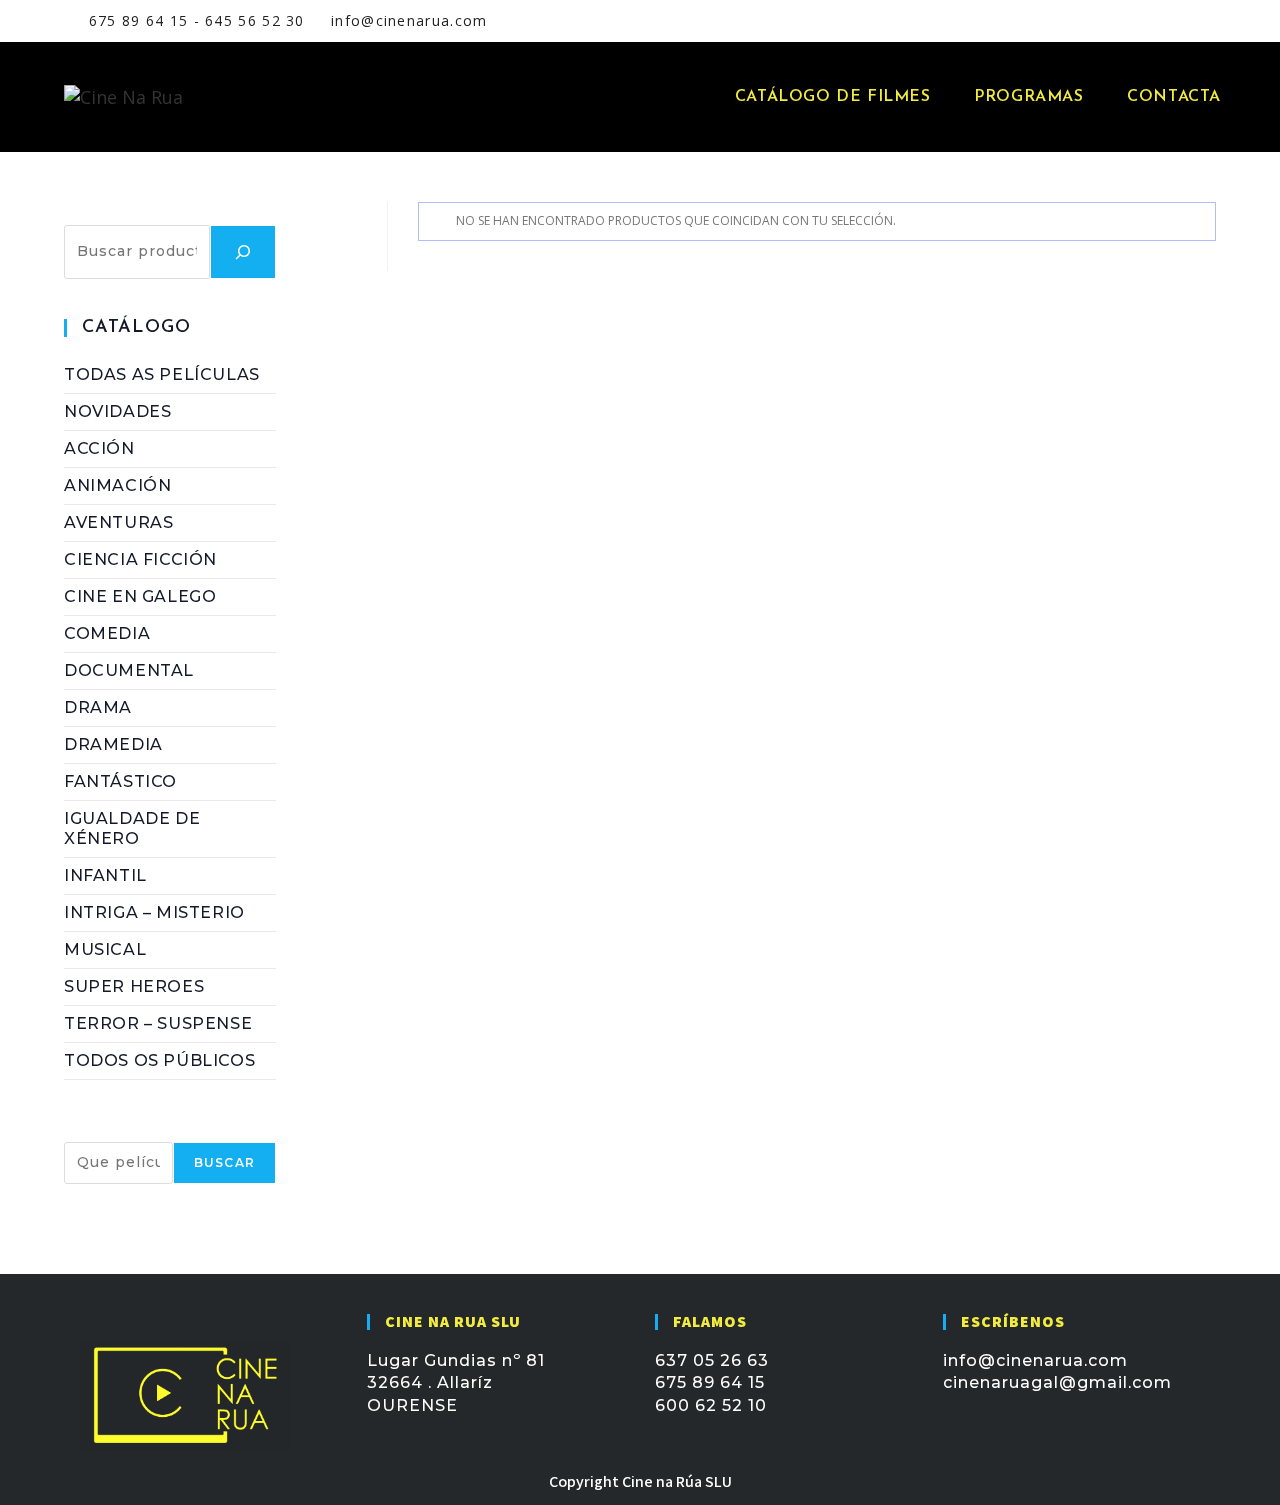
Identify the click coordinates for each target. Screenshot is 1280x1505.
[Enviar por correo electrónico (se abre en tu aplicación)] (1156, 21)
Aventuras (118, 522)
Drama (98, 707)
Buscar (96, 212)
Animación (117, 485)
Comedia (107, 633)
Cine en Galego (140, 596)
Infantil (105, 875)
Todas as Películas (162, 374)
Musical (105, 949)
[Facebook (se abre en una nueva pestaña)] (1107, 21)
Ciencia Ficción (140, 559)
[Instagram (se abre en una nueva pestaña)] (1133, 21)
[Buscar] (243, 252)
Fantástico (120, 781)
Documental (129, 670)
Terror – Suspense (158, 1023)
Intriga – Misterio (154, 912)
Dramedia (113, 744)
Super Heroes (134, 986)
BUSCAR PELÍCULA (150, 1130)
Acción (99, 448)
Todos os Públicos (159, 1060)
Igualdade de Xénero (132, 828)
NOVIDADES (117, 411)
